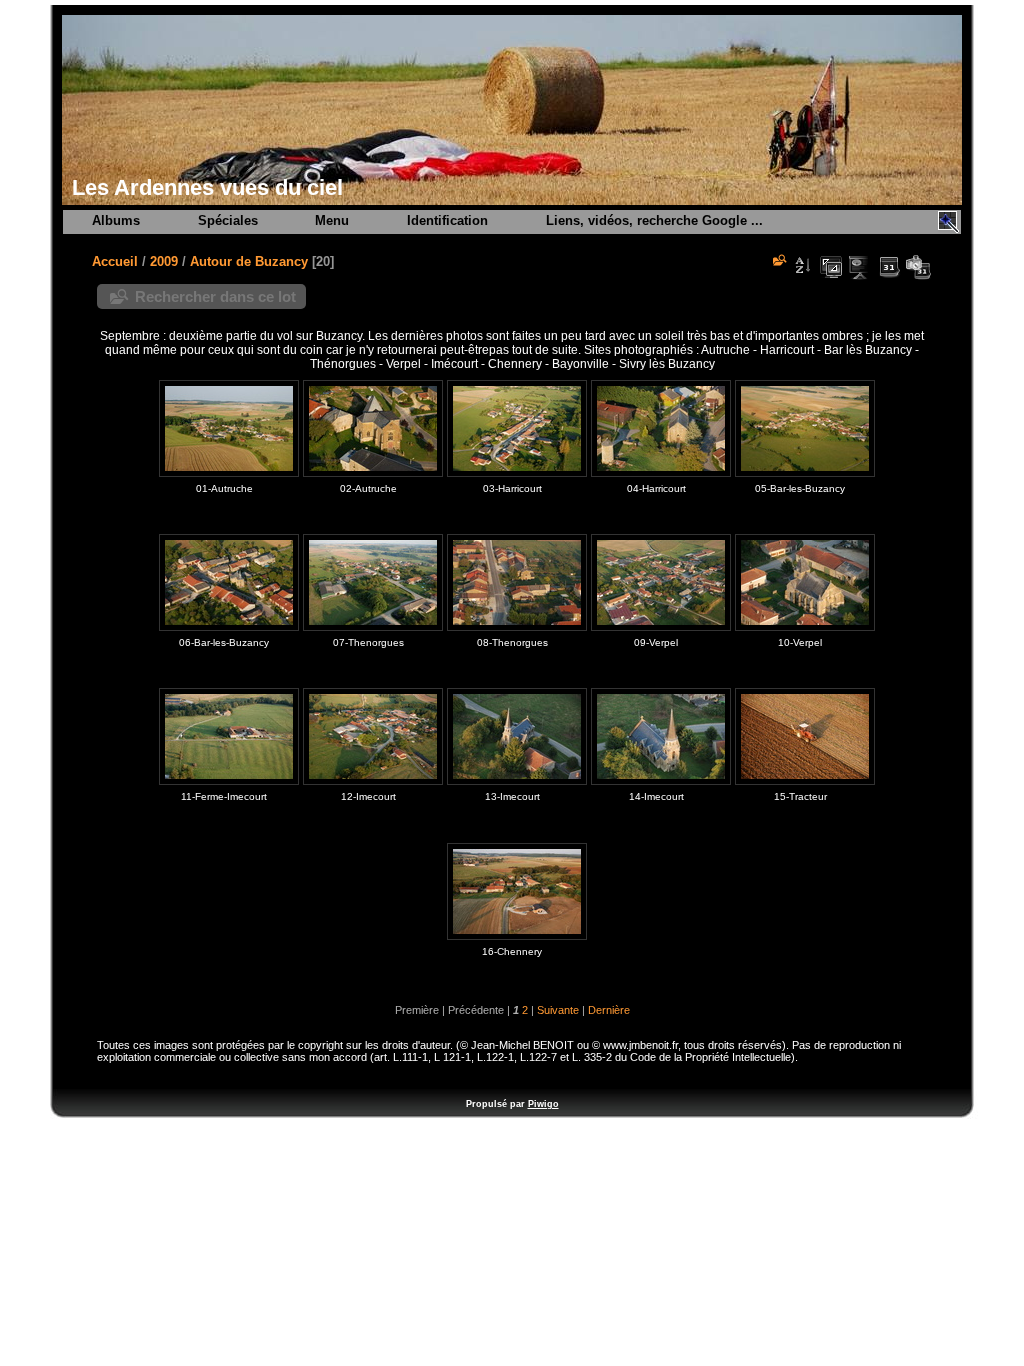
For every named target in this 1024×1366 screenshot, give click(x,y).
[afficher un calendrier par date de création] (918, 267)
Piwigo (543, 1104)
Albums (116, 220)
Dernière (609, 1010)
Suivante (558, 1010)
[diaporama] (860, 267)
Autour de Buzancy (249, 261)
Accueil (115, 261)
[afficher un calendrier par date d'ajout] (889, 267)
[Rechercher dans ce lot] (778, 260)
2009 (164, 261)
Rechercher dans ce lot (215, 296)
